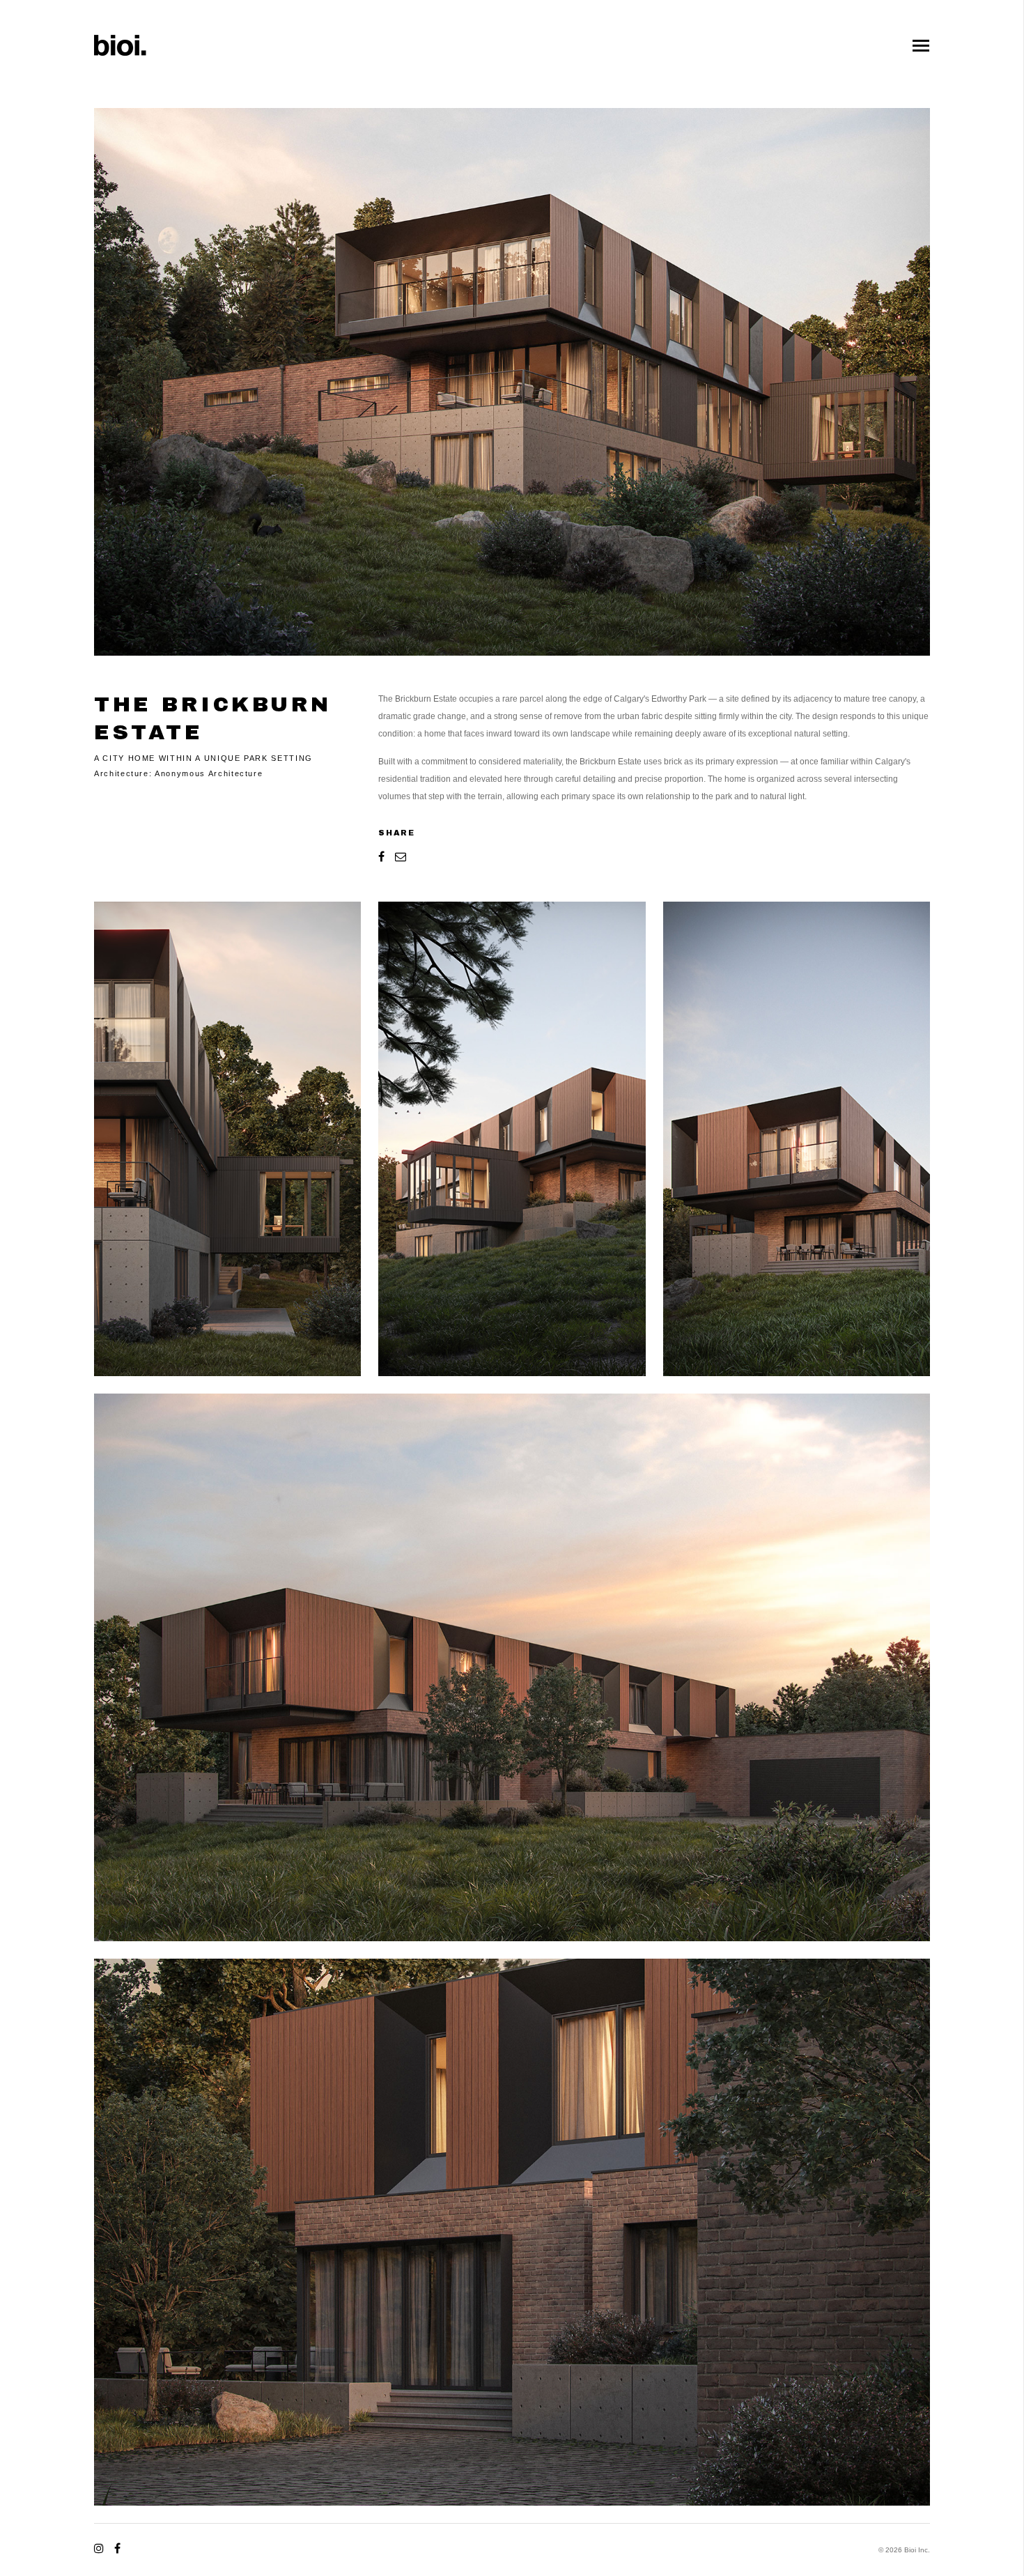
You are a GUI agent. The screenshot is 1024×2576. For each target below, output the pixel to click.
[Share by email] (398, 856)
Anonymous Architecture (209, 773)
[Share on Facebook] (383, 856)
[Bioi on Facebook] (115, 2548)
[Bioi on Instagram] (101, 2548)
